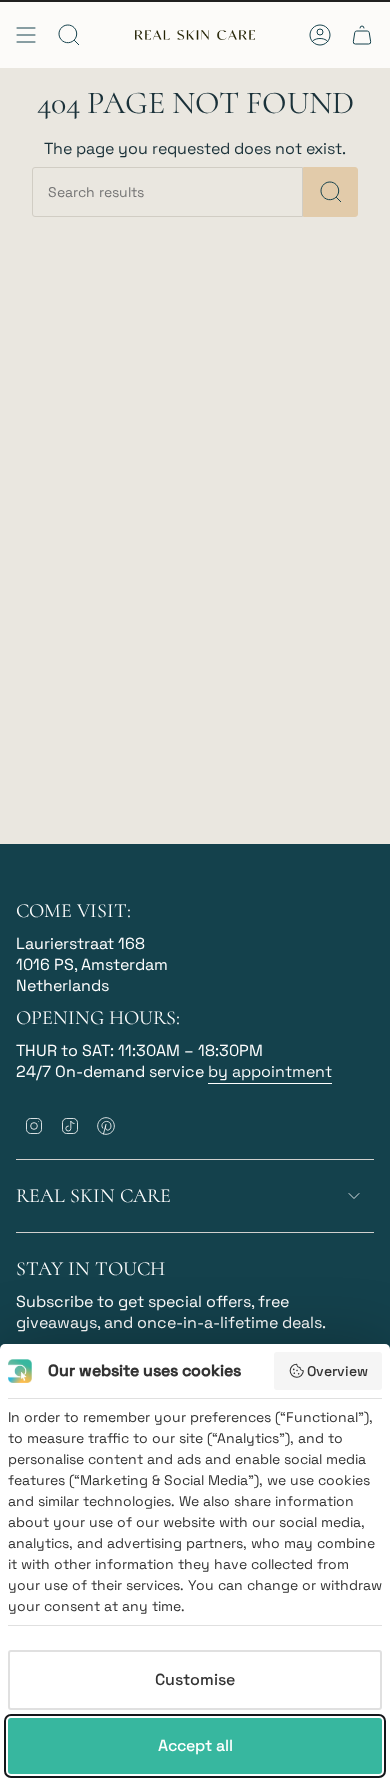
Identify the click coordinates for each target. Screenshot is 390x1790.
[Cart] (362, 35)
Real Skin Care (93, 1196)
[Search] (330, 192)
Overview (337, 1371)
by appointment (270, 1071)
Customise (195, 1679)
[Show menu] (26, 35)
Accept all (195, 1745)
